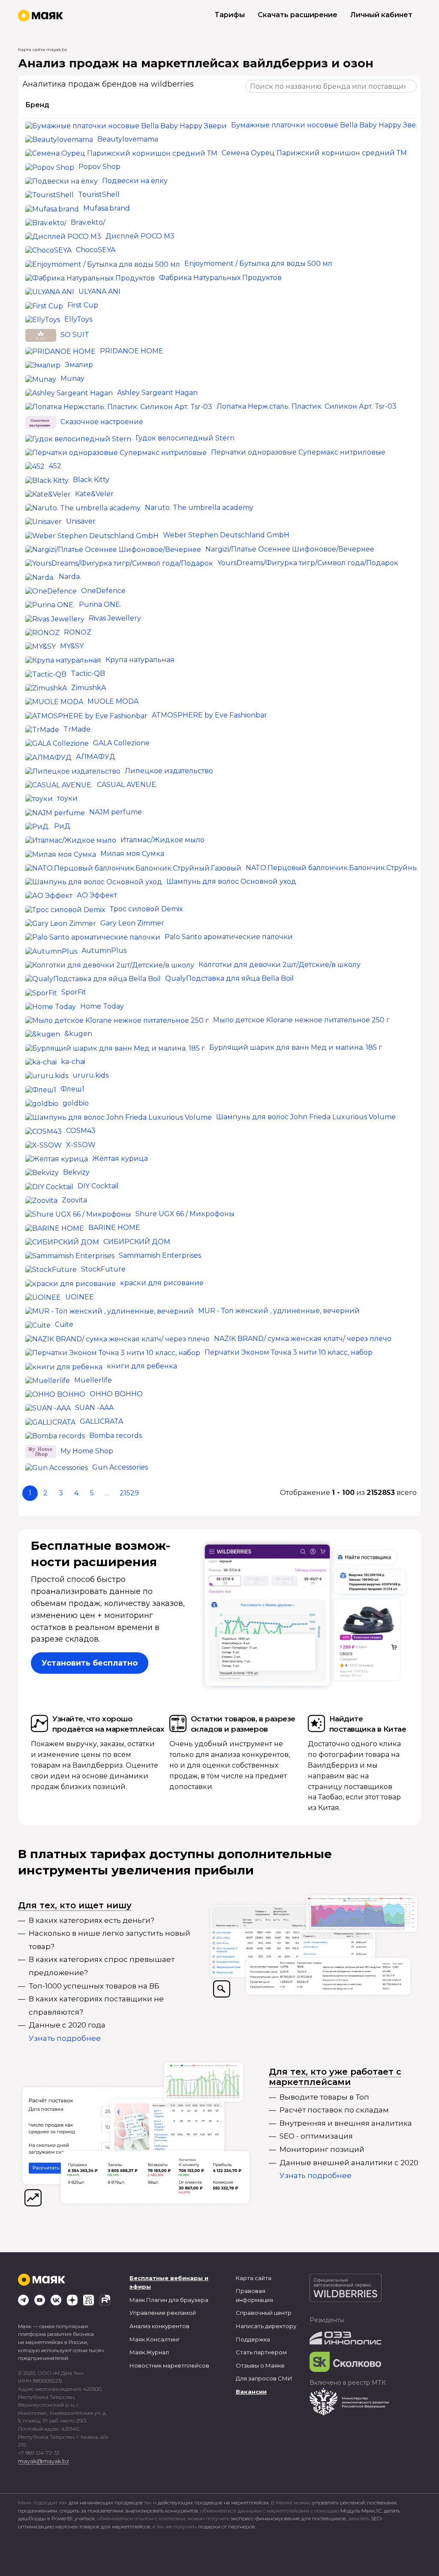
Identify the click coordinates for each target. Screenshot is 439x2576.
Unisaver (81, 521)
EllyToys (78, 319)
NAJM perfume (116, 812)
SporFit (74, 992)
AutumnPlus (104, 951)
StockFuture (103, 1269)
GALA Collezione (121, 743)
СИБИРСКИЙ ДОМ (137, 1242)
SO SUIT (75, 335)
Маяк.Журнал (149, 2352)
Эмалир (79, 365)
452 (55, 466)
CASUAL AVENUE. (127, 785)
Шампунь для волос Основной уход (231, 881)
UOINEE (80, 1297)
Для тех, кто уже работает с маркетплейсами (335, 2077)
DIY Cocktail (98, 1186)
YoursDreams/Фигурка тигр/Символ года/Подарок (308, 563)
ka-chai (73, 1062)
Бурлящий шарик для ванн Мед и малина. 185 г (296, 1047)
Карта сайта (254, 2278)
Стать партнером (261, 2352)
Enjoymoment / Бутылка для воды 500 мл (258, 264)
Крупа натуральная (140, 660)
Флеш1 (72, 1089)
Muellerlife (93, 1380)
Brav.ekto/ (88, 222)
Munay (72, 378)
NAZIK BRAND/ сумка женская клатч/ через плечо (303, 1339)
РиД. (63, 826)
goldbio (76, 1103)
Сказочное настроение (102, 422)
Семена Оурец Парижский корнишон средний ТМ (314, 153)
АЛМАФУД (96, 757)
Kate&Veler (94, 494)
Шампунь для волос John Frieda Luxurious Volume (306, 1117)
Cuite (64, 1324)
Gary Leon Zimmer (132, 923)
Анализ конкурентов (159, 2326)
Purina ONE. (100, 604)
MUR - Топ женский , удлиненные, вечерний (279, 1311)
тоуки (67, 798)
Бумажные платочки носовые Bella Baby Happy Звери (328, 125)
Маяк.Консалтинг (155, 2339)
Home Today (102, 1006)
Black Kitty (91, 480)
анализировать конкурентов (162, 2511)
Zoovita (74, 1200)
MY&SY (72, 646)
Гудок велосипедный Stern (185, 438)
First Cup (83, 305)
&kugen (78, 1034)
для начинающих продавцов (106, 2502)
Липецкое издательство (169, 771)
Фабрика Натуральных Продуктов (220, 278)
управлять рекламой (338, 2502)
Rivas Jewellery (115, 618)
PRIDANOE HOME (132, 351)
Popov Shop (99, 167)
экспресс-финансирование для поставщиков (288, 2518)
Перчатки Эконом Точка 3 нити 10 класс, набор (289, 1352)
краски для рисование (162, 1283)
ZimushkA (89, 688)
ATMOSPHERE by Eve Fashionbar (209, 715)
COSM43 (81, 1131)
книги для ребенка (142, 1366)
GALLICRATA (101, 1421)
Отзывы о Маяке (260, 2365)
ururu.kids (90, 1075)
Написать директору (266, 2326)
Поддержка (253, 2339)
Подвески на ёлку (135, 181)
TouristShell (99, 194)
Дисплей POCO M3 (140, 236)
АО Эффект (97, 895)
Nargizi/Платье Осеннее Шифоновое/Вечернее (290, 549)
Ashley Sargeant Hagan (157, 393)
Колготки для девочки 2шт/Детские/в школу (280, 965)
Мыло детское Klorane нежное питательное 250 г (301, 1020)
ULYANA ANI (99, 291)
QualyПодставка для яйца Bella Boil (229, 978)
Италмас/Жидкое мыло (162, 840)
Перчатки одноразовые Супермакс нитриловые (298, 452)
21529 (129, 1493)
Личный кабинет (381, 15)
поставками (382, 2502)
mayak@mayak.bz (44, 2461)
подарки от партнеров (227, 2526)
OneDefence (103, 591)
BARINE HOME (114, 1228)
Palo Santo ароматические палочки (229, 937)
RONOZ (78, 632)
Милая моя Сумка (132, 854)
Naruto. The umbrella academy (199, 508)
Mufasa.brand (107, 208)
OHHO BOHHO (116, 1394)
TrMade (77, 729)
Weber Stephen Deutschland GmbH (226, 535)
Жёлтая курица (120, 1158)
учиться (85, 2518)
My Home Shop (87, 1451)
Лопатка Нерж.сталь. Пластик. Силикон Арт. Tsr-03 (307, 406)
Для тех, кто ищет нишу (75, 1905)
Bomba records (116, 1436)
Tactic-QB (88, 673)
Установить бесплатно (90, 1663)
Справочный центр (264, 2313)
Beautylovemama (128, 139)
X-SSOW (81, 1145)
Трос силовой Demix (146, 909)
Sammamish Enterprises (160, 1255)
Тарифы (230, 15)
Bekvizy (76, 1172)
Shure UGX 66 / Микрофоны (185, 1214)
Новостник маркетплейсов (169, 2365)
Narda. (70, 577)
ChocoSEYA (96, 250)
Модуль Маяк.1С (361, 2511)
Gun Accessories (120, 1467)
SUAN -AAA (94, 1408)
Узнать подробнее (65, 2038)
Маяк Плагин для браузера (169, 2300)
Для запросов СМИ (264, 2378)
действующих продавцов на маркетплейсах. (214, 2502)
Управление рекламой (163, 2313)
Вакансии (251, 2392)
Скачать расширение (298, 15)
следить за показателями (92, 2511)
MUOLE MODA (113, 701)
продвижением (38, 2511)
